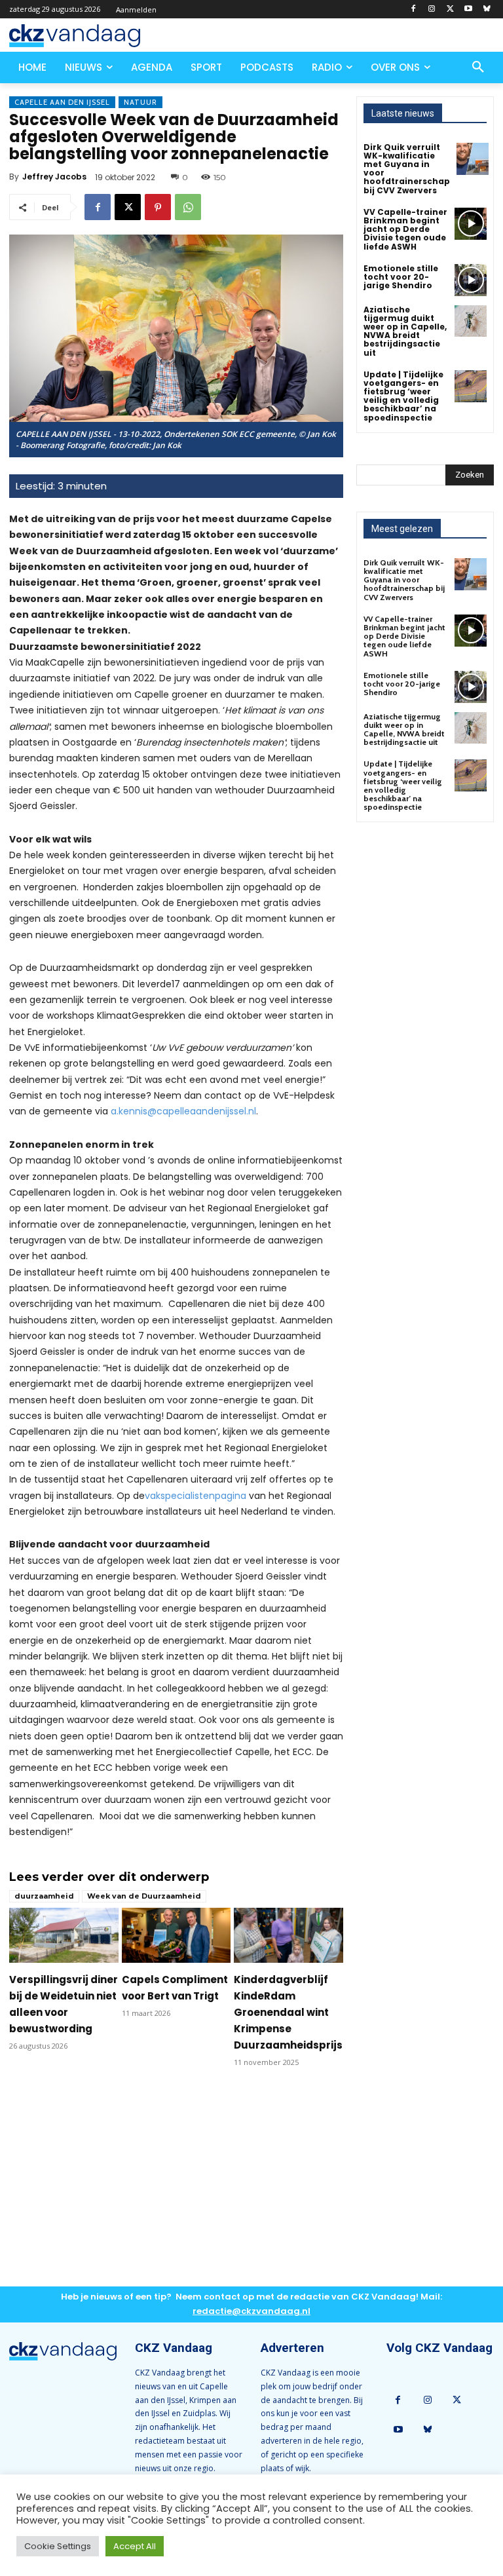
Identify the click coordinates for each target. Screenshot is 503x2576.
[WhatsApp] (188, 207)
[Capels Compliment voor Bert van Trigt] (177, 1935)
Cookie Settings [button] (58, 2546)
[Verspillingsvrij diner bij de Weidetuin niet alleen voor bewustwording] (64, 1935)
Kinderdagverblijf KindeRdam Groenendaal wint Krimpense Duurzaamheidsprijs (288, 2012)
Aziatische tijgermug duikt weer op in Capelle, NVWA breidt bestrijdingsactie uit (405, 331)
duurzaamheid (44, 1896)
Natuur (140, 102)
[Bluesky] (486, 9)
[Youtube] (468, 9)
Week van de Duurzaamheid (144, 1896)
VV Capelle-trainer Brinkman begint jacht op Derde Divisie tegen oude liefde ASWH (405, 229)
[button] (478, 67)
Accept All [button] (135, 2546)
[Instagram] (432, 9)
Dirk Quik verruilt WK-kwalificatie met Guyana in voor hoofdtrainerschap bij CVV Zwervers (407, 169)
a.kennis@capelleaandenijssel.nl (183, 1111)
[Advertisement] (176, 2188)
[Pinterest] (158, 207)
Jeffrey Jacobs (54, 177)
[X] (450, 9)
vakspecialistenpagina (196, 1496)
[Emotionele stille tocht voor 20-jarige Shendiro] (471, 280)
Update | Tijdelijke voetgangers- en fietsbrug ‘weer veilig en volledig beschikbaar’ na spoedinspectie (403, 396)
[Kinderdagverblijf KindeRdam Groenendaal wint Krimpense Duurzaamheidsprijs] (289, 1935)
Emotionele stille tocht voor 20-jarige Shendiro (401, 277)
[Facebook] (414, 9)
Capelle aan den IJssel (62, 102)
